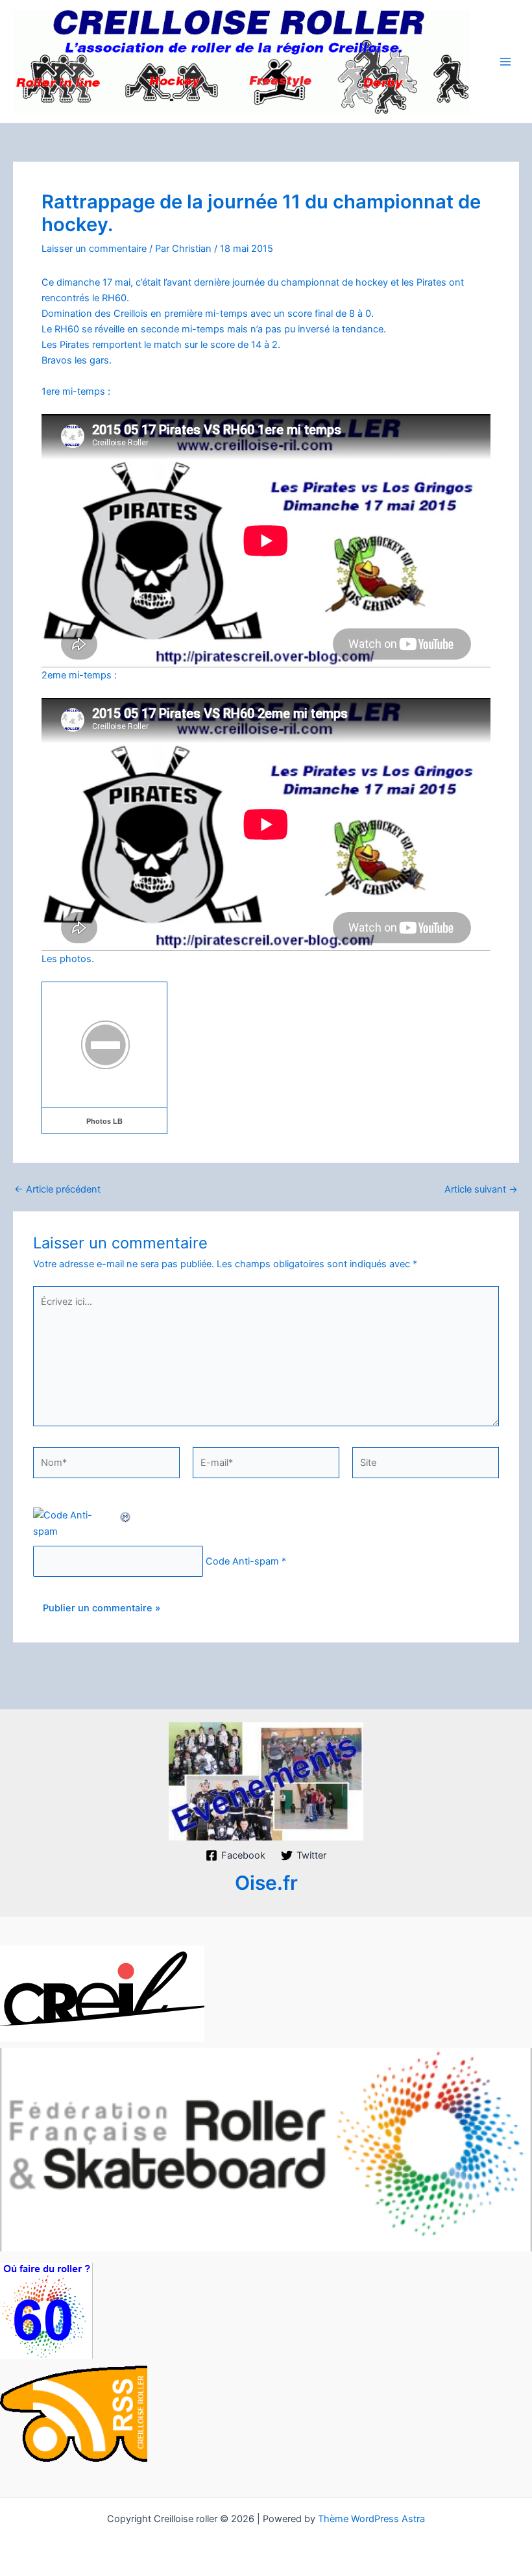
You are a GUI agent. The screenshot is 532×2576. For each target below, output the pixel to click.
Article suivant (481, 1190)
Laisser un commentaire (94, 249)
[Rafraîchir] (126, 1515)
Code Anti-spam (242, 1561)
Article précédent (57, 1190)
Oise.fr (266, 1883)
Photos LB (104, 1121)
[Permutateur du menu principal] (505, 62)
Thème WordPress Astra (371, 2519)
